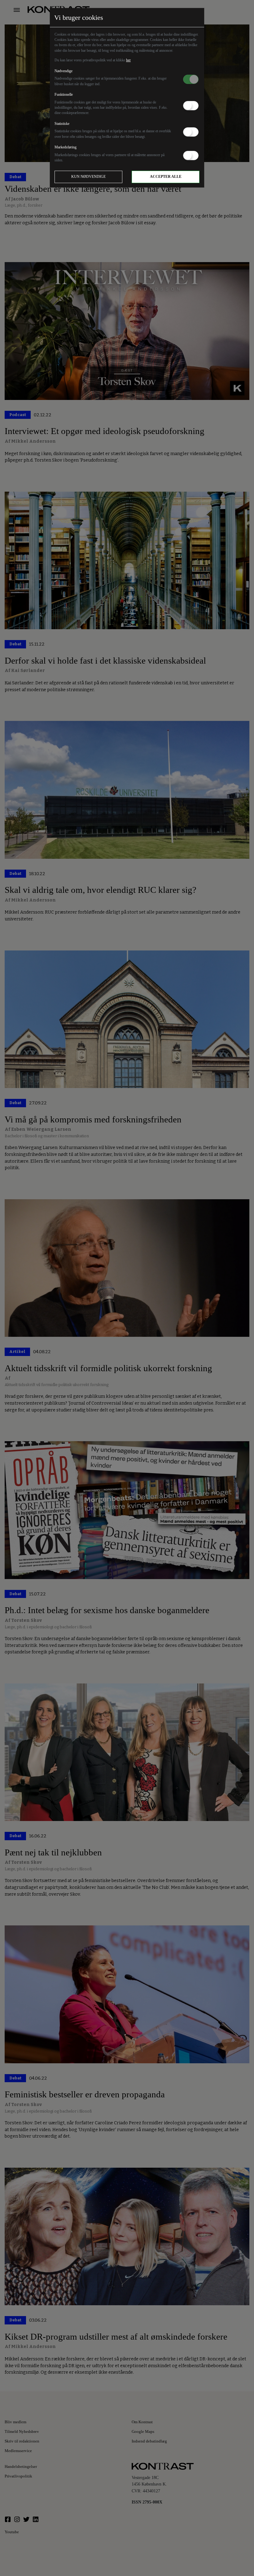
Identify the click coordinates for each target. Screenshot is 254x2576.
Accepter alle (166, 177)
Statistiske (62, 124)
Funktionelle (64, 94)
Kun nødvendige (88, 177)
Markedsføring (66, 147)
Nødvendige (63, 71)
